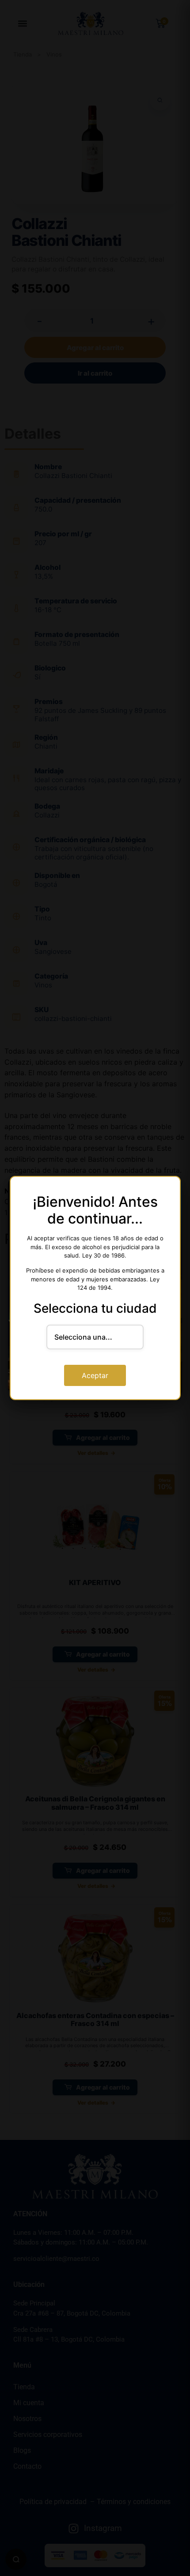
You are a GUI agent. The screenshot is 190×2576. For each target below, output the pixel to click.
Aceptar (95, 1375)
